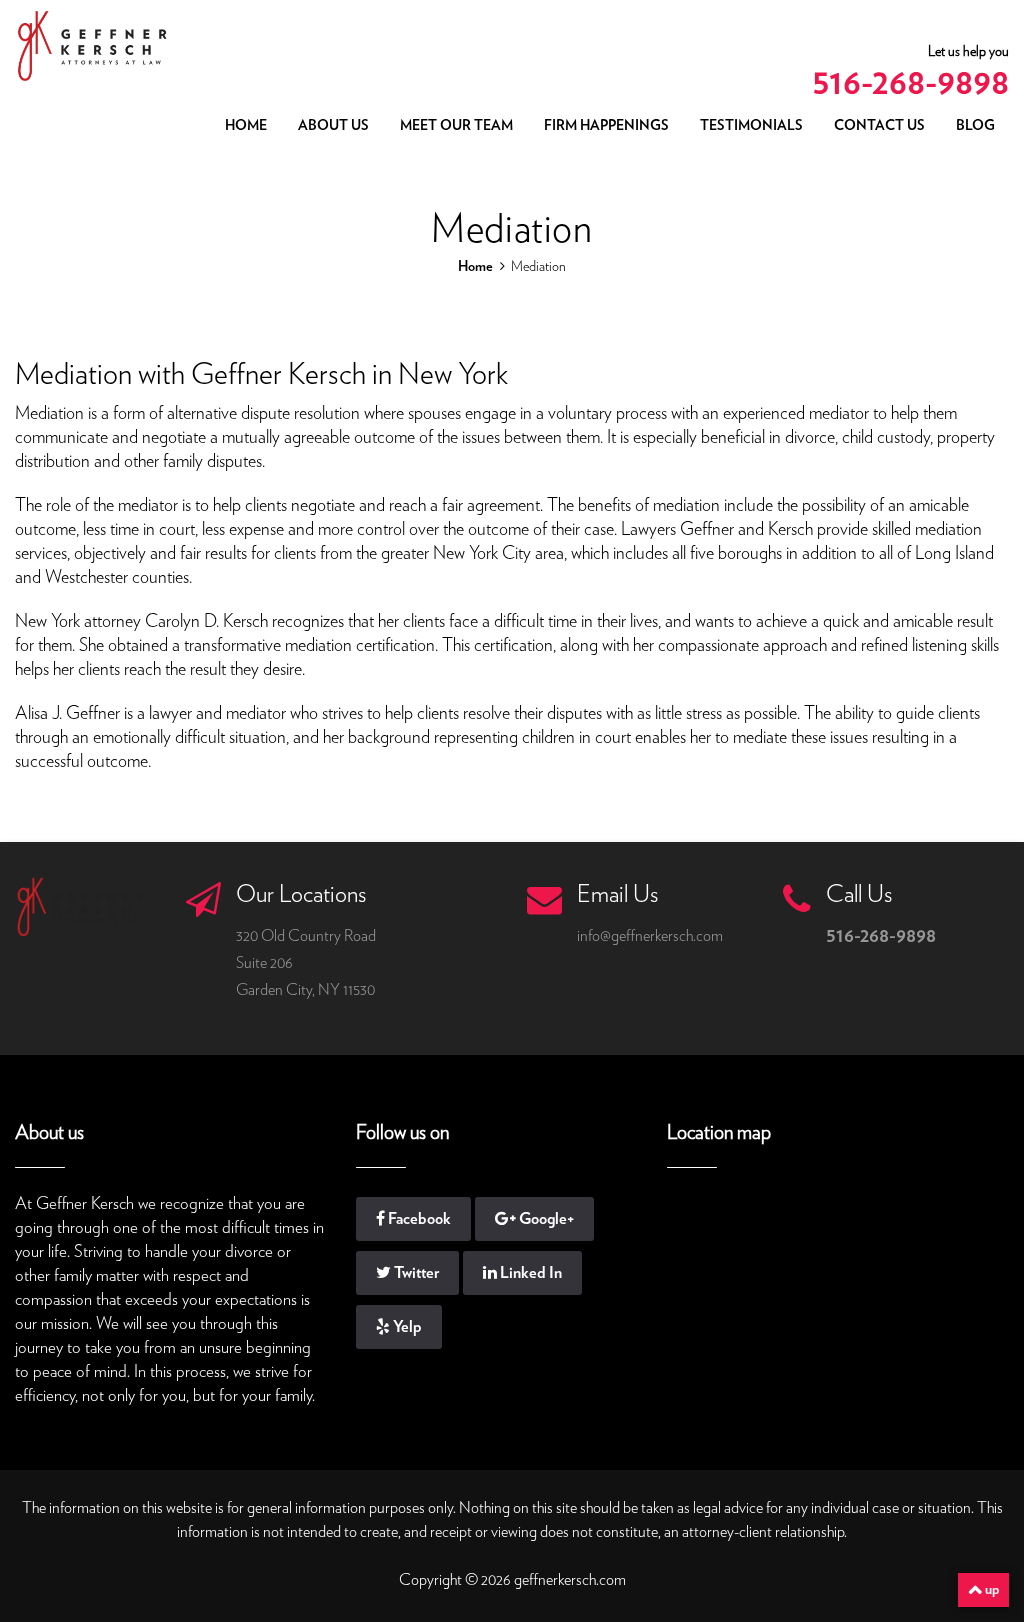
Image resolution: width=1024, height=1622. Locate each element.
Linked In (529, 1273)
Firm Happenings (606, 126)
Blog (975, 126)
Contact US (879, 126)
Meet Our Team (456, 126)
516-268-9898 (910, 83)
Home (246, 126)
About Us (333, 126)
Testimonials (751, 126)
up (990, 1590)
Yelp (406, 1327)
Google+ (545, 1219)
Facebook (418, 1219)
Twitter (415, 1273)
